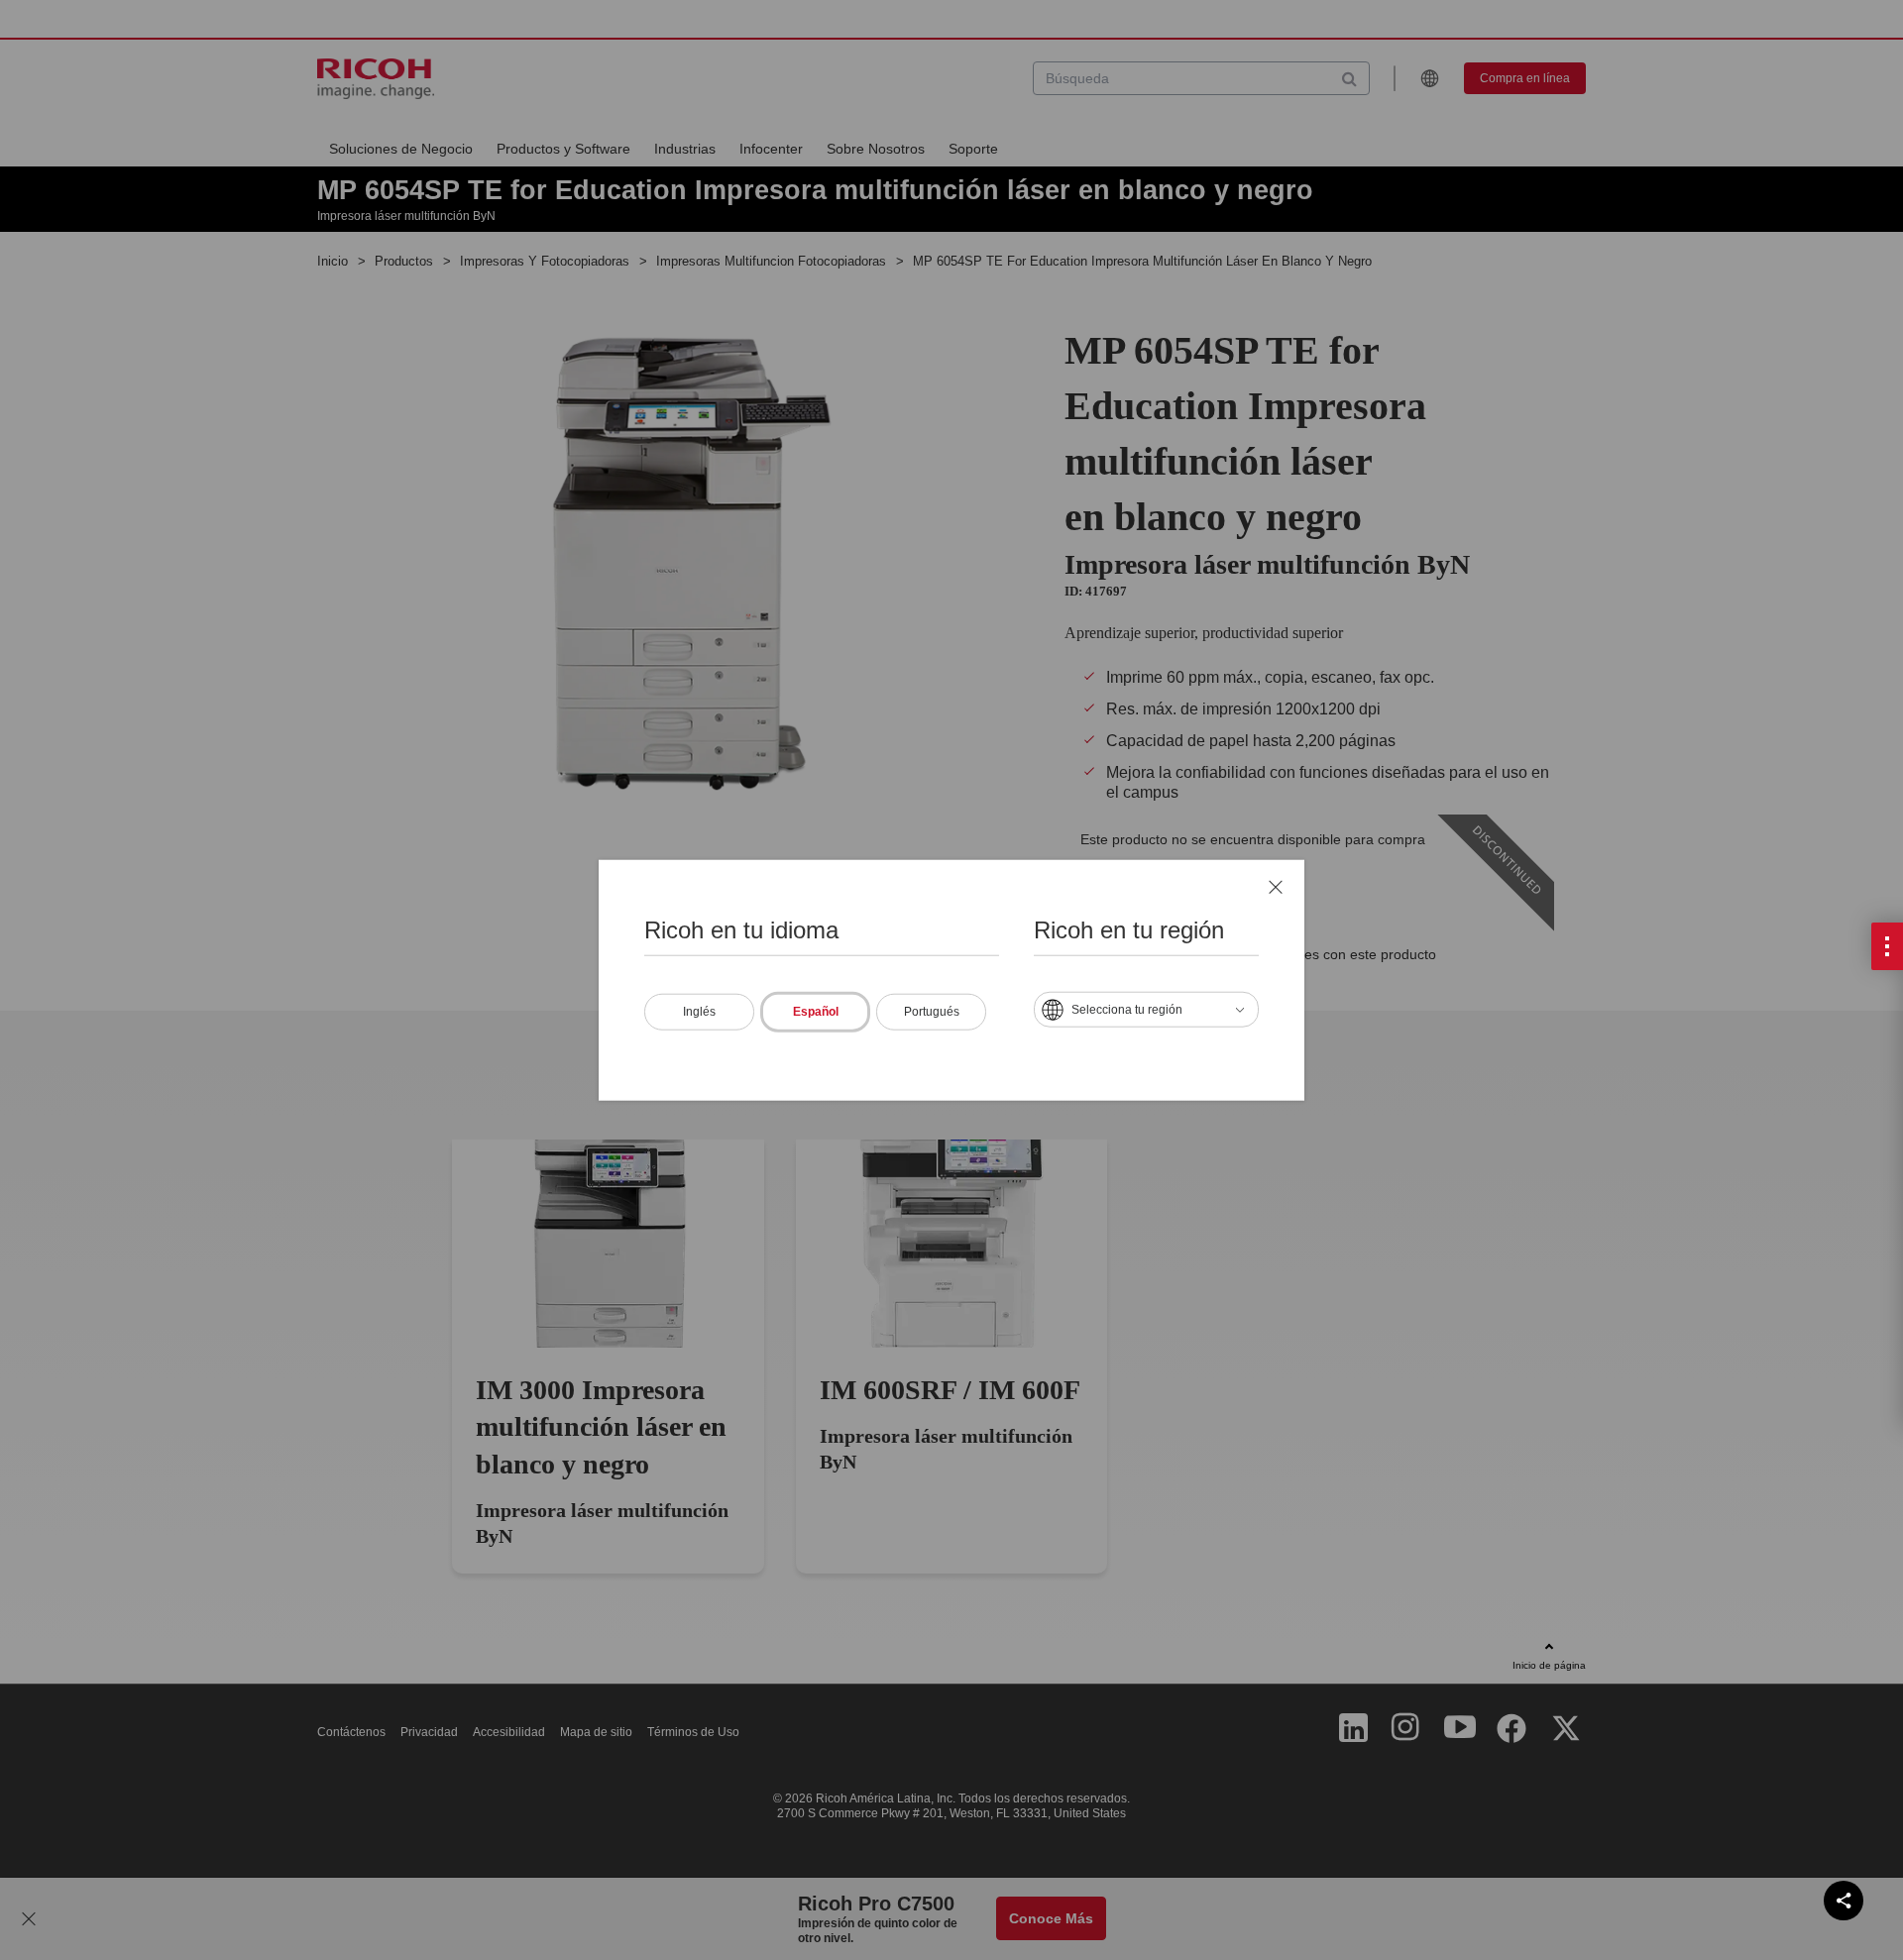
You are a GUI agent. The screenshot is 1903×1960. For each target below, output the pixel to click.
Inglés (699, 1011)
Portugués (932, 1011)
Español (816, 1011)
